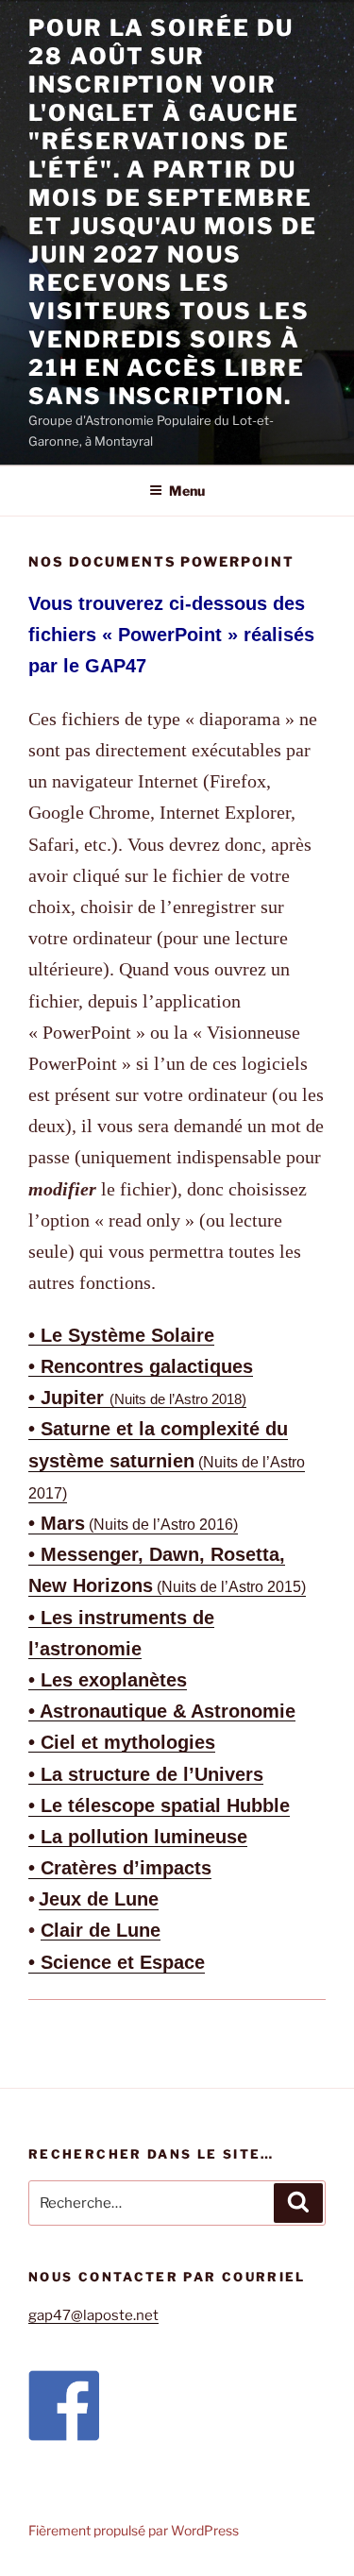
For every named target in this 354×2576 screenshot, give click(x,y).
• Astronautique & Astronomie (162, 1711)
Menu (187, 491)
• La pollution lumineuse (138, 1837)
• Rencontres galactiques (141, 1366)
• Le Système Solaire (121, 1335)
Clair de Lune (101, 1930)
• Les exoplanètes (108, 1680)
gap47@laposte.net (93, 2315)
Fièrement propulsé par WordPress (134, 2530)
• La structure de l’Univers (146, 1774)
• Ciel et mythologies (122, 1742)
